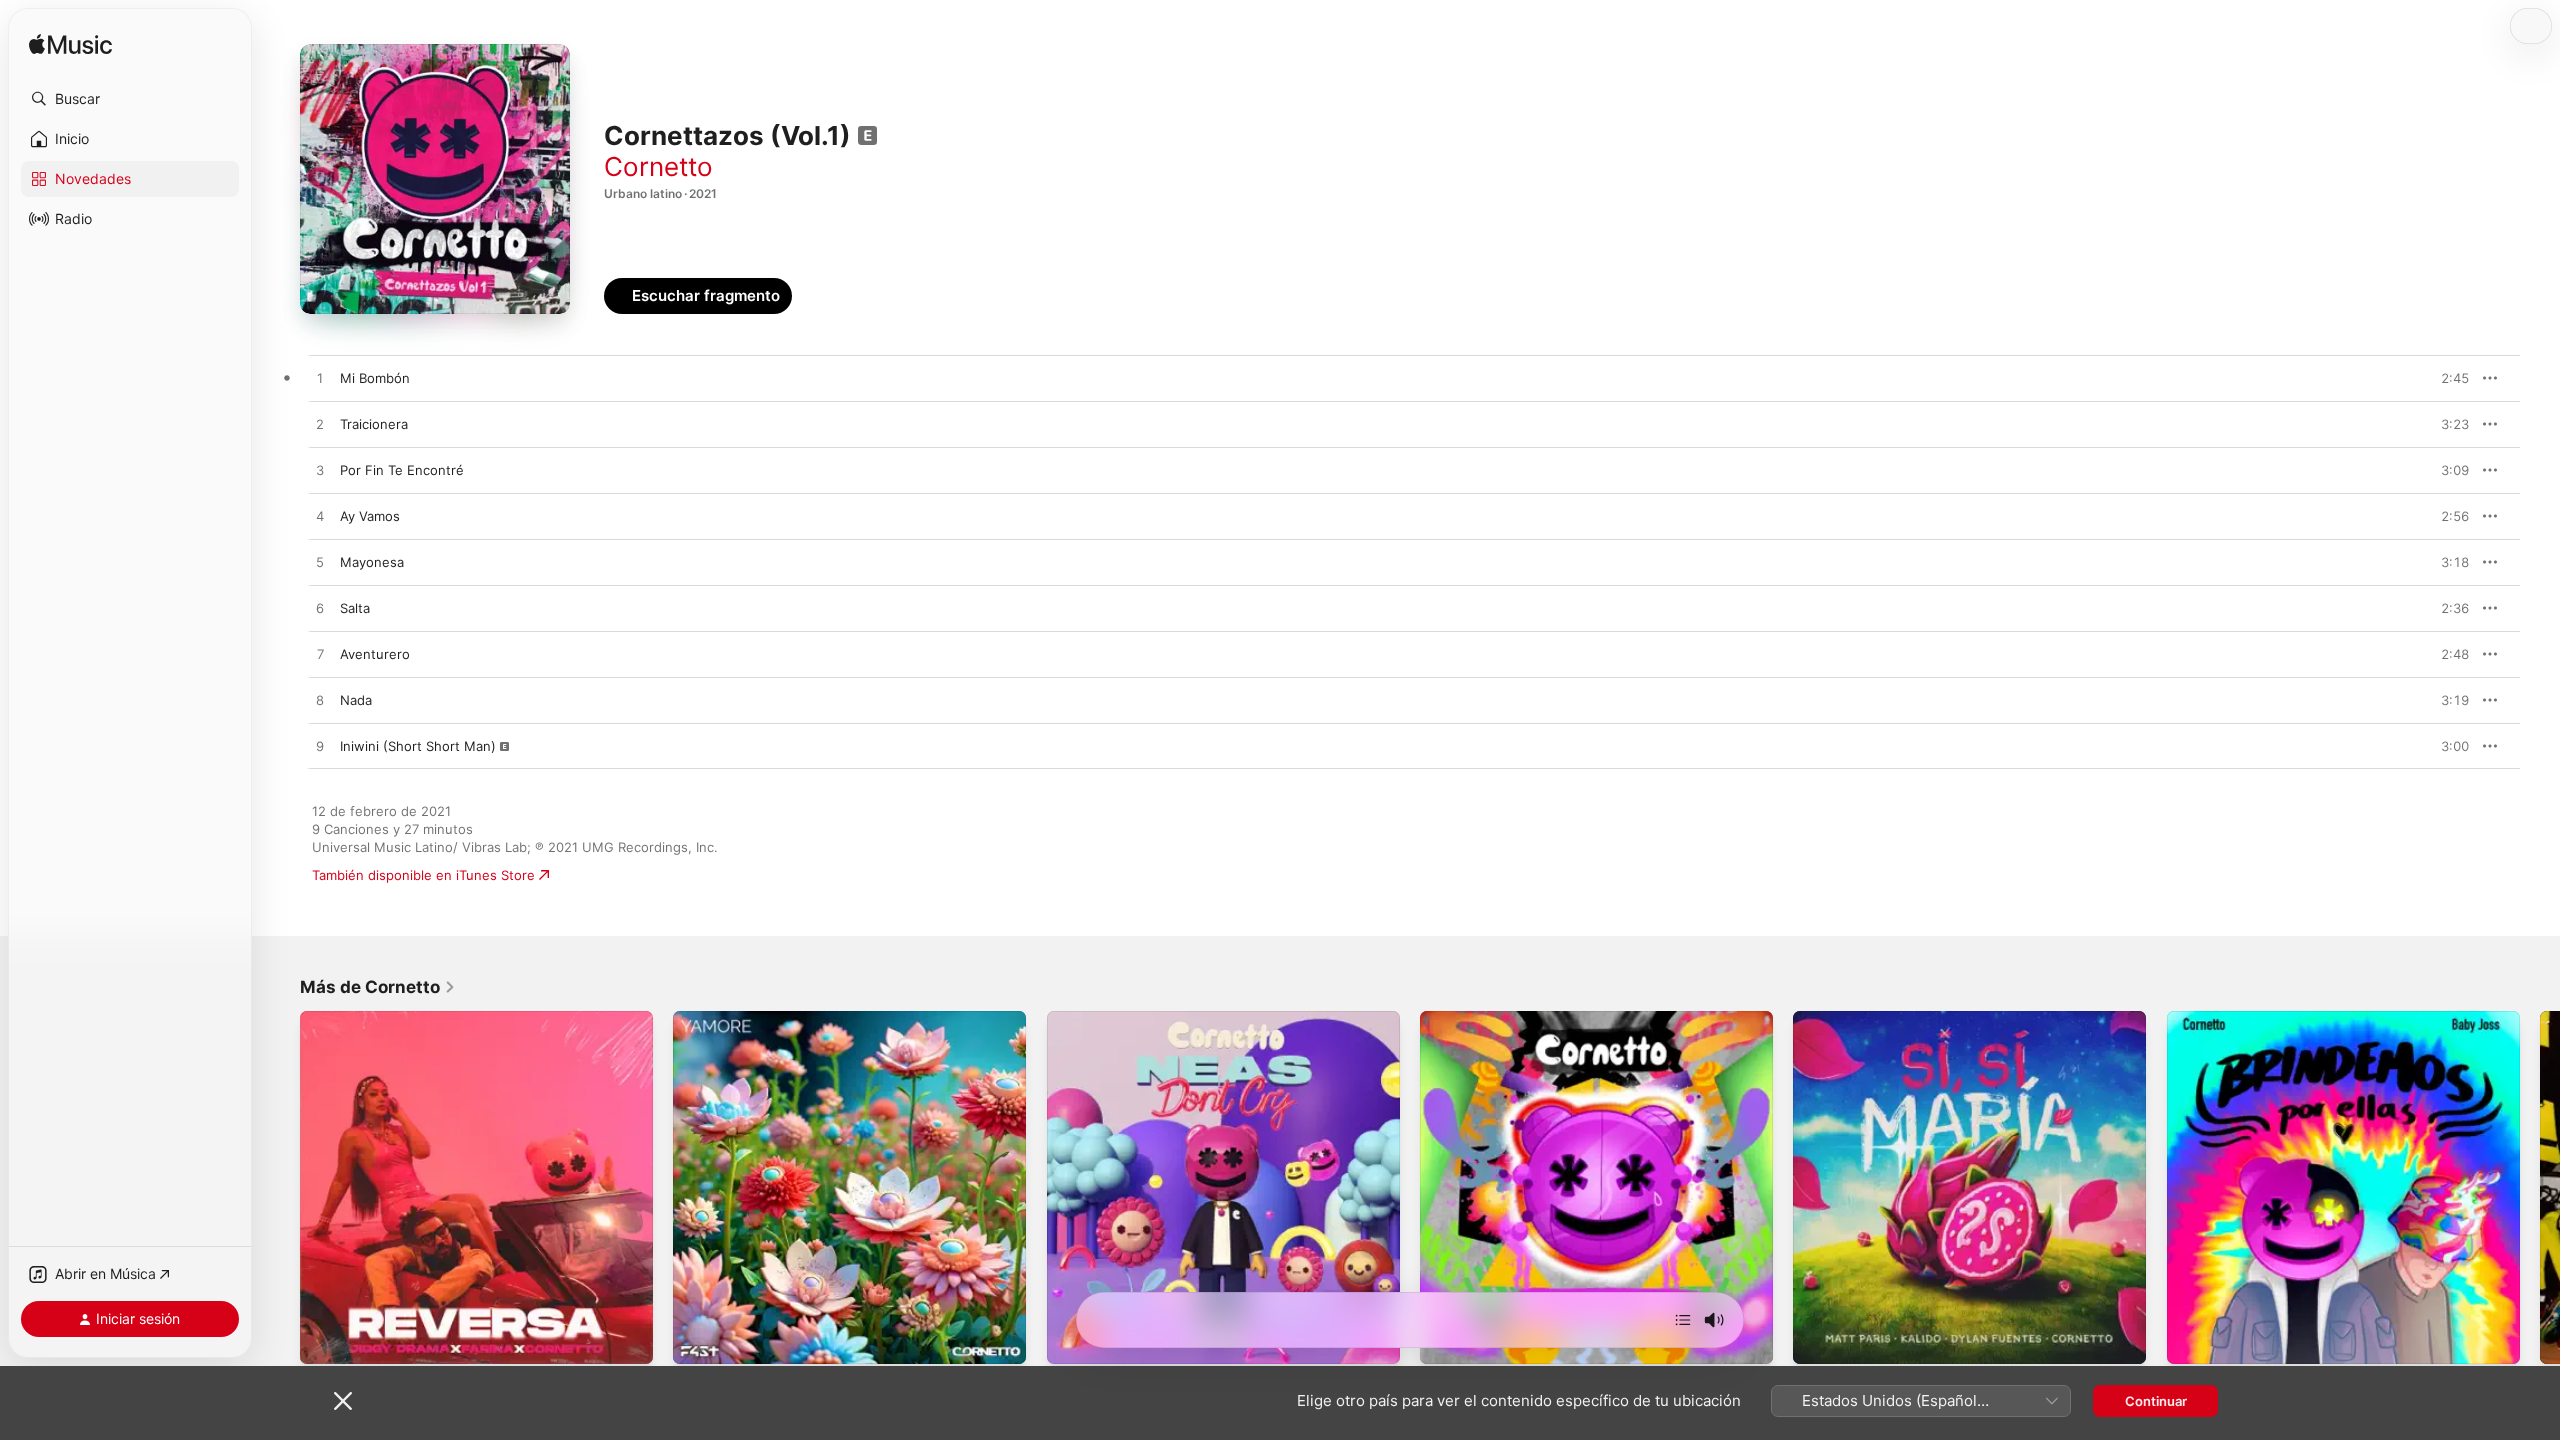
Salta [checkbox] (355, 608)
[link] (378, 987)
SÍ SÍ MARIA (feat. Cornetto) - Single (1906, 1019)
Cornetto (658, 166)
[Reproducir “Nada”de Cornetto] (320, 701)
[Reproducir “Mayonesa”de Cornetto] (320, 563)
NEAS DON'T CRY (1101, 1019)
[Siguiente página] (2540, 1188)
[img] (70, 45)
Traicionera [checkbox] (374, 424)
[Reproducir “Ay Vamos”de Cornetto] (320, 517)
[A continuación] (1683, 1320)
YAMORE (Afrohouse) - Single (766, 1019)
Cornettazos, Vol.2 (1478, 1019)
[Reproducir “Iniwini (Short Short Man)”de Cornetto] (320, 747)
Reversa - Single (351, 1019)
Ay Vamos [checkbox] (370, 516)
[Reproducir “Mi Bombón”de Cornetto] (320, 379)
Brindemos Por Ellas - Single (2254, 1019)
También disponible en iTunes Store (423, 875)
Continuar (2156, 1401)
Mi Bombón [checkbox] (375, 378)
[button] (130, 99)
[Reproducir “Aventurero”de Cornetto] (320, 655)
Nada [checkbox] (356, 700)
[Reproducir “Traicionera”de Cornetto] (320, 425)
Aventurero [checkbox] (375, 654)
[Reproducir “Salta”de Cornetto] (320, 609)
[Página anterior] (280, 1188)
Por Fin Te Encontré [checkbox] (402, 470)
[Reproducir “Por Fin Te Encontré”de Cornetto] (320, 471)
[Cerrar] (343, 1401)
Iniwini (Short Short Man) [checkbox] (418, 746)
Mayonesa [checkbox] (372, 562)
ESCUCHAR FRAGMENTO (2409, 378)
